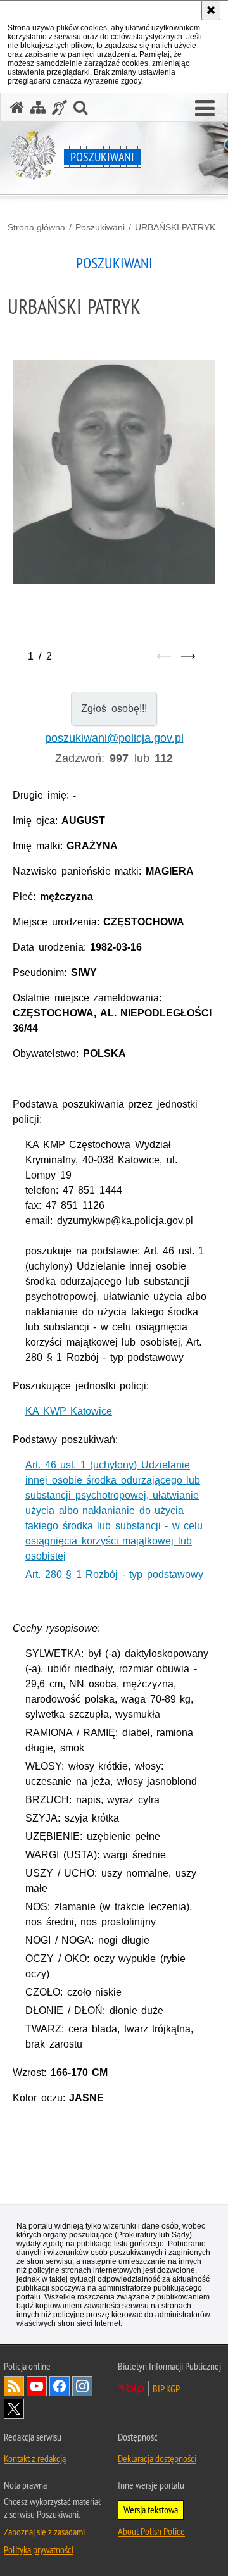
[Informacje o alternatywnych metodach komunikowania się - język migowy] (60, 107)
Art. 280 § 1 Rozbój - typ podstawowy (114, 1574)
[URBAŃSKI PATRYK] (114, 472)
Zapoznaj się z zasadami (44, 2532)
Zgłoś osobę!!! (114, 709)
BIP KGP (166, 2389)
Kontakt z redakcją (35, 2458)
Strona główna (36, 227)
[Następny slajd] (188, 656)
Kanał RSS (14, 2386)
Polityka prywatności (39, 2549)
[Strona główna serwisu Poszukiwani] (17, 107)
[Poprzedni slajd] (164, 656)
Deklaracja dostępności (157, 2458)
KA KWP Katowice (69, 1411)
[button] (205, 109)
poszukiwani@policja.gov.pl (114, 738)
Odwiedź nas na (37, 2386)
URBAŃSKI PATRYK (175, 227)
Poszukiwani (100, 227)
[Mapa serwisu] (38, 107)
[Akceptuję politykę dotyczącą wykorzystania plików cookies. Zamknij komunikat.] (211, 10)
